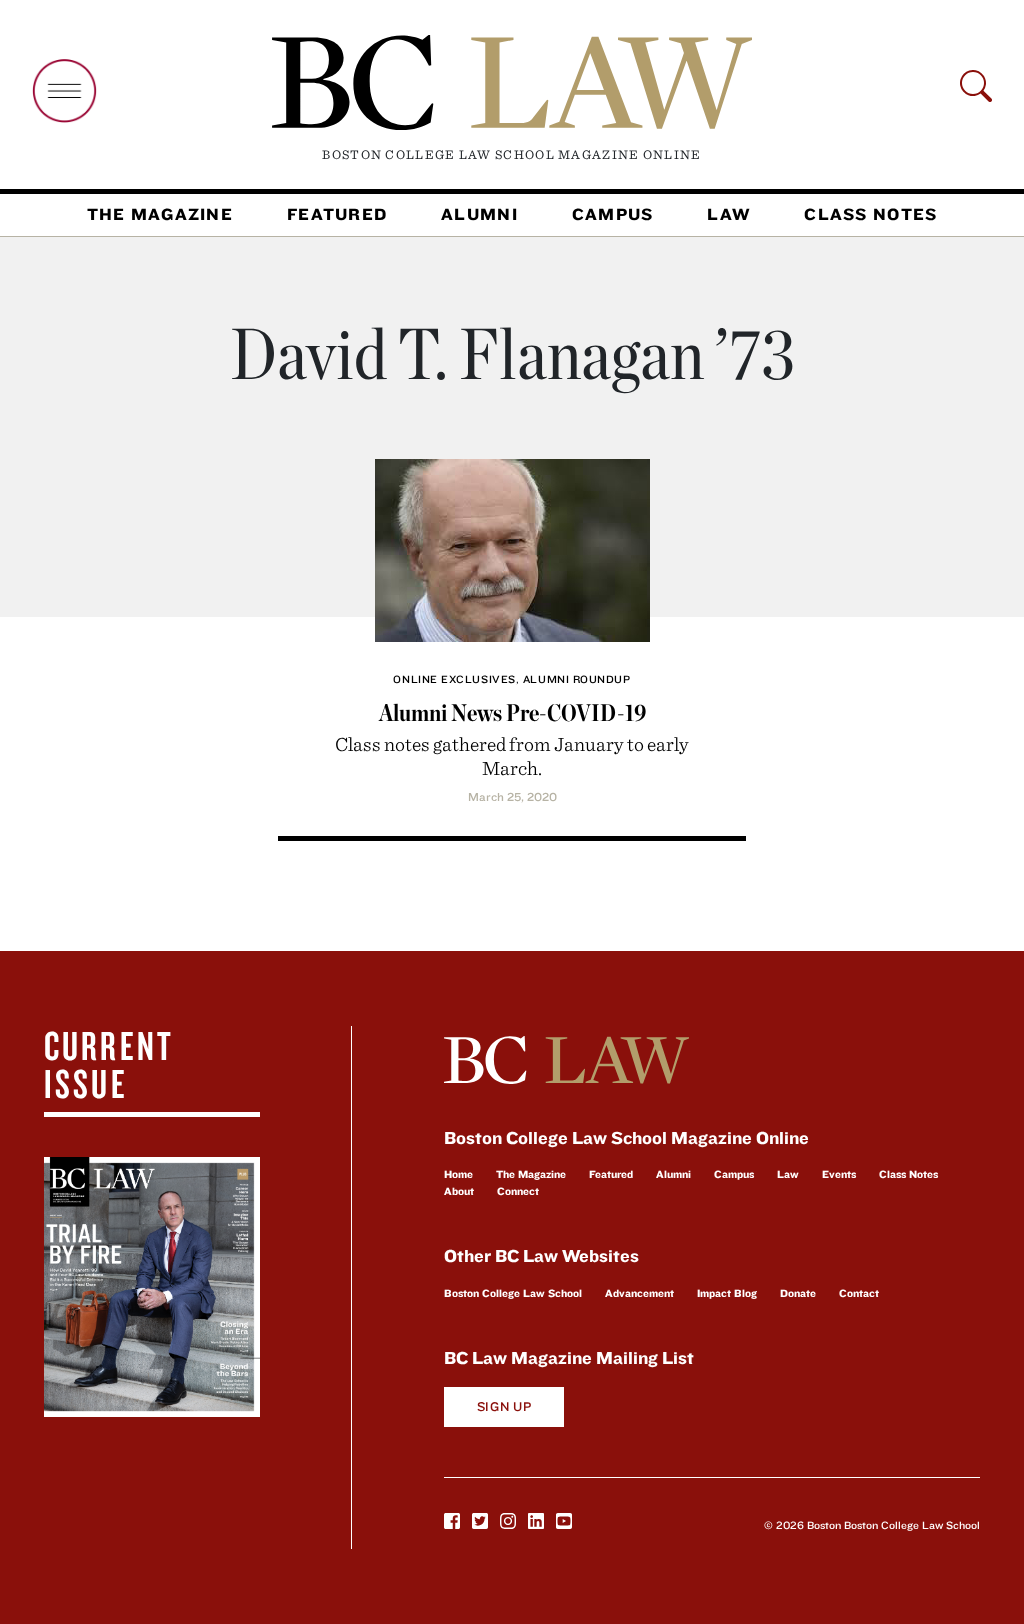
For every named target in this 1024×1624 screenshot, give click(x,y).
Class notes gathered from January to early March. (512, 755)
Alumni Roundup (577, 679)
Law (728, 214)
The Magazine (160, 214)
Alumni (479, 214)
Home (458, 1174)
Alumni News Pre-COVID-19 (512, 712)
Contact (859, 1293)
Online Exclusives (454, 679)
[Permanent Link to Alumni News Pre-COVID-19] (512, 546)
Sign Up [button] (504, 1406)
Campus (613, 214)
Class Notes (870, 214)
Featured (337, 214)
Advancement (639, 1293)
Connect (518, 1191)
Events (839, 1174)
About (459, 1191)
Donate (798, 1293)
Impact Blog (727, 1293)
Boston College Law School (513, 1293)
